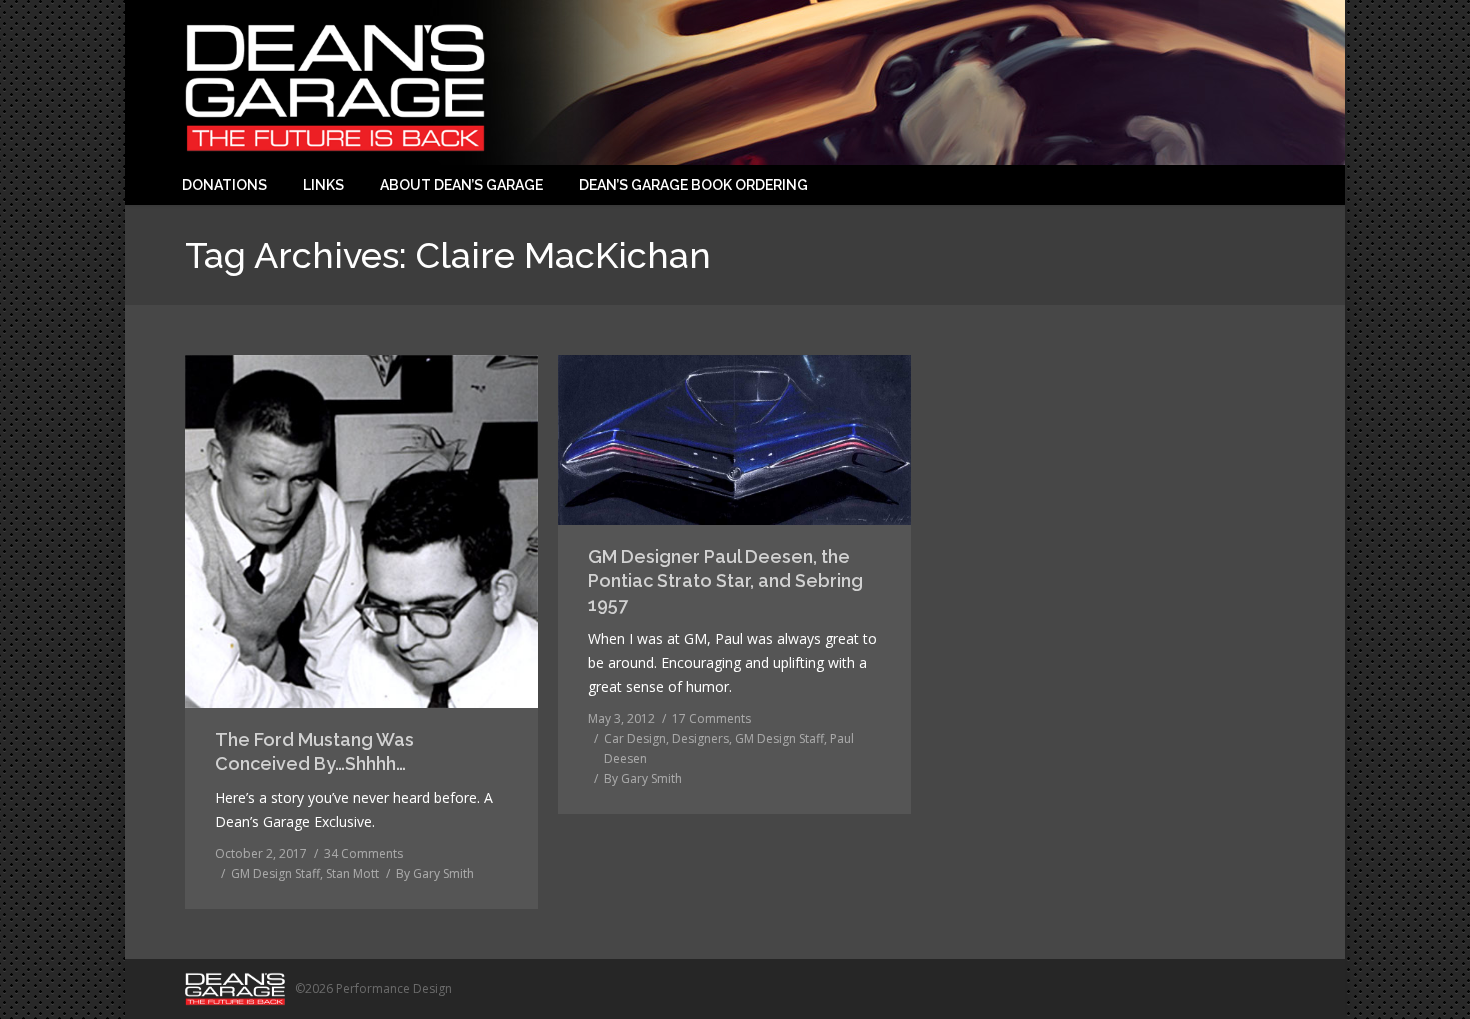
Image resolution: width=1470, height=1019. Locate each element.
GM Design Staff (275, 873)
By (435, 873)
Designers (700, 738)
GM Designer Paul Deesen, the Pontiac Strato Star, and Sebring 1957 (725, 580)
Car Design (635, 738)
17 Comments (711, 718)
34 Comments (363, 853)
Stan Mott (352, 873)
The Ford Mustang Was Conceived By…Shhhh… (314, 751)
